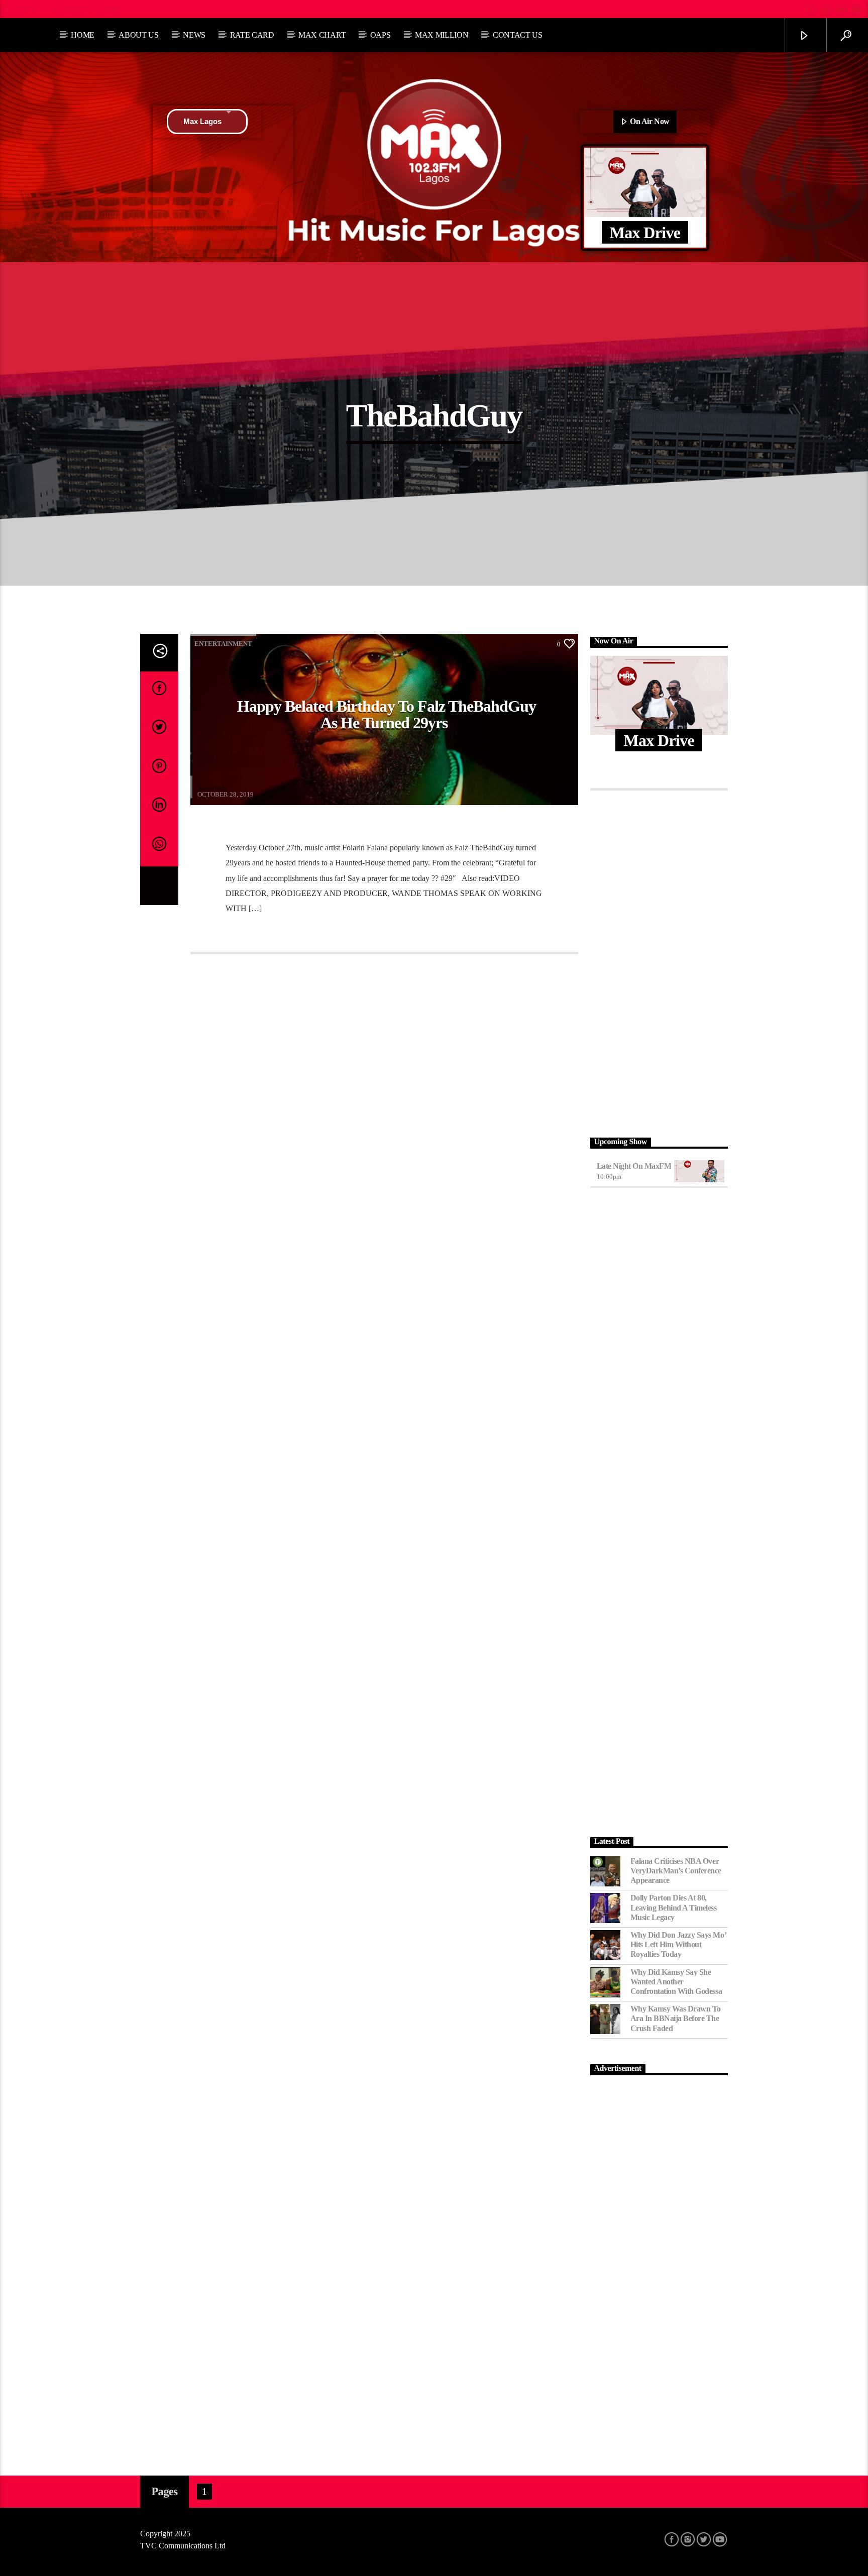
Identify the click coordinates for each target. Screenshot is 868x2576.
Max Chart (322, 35)
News (194, 35)
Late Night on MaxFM (634, 1166)
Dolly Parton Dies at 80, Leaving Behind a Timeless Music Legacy (674, 1907)
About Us (138, 35)
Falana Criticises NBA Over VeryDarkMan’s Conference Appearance (676, 1871)
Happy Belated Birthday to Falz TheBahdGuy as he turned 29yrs (387, 715)
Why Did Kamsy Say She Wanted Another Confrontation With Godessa (676, 1982)
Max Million (442, 35)
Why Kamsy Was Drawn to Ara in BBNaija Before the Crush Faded (676, 2018)
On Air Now (649, 121)
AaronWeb (212, 788)
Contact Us (518, 35)
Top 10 (27, 9)
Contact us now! (89, 9)
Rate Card (252, 35)
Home (83, 35)
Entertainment (223, 644)
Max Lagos (202, 121)
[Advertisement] (659, 961)
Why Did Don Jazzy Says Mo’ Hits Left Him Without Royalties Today (678, 1944)
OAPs (381, 35)
